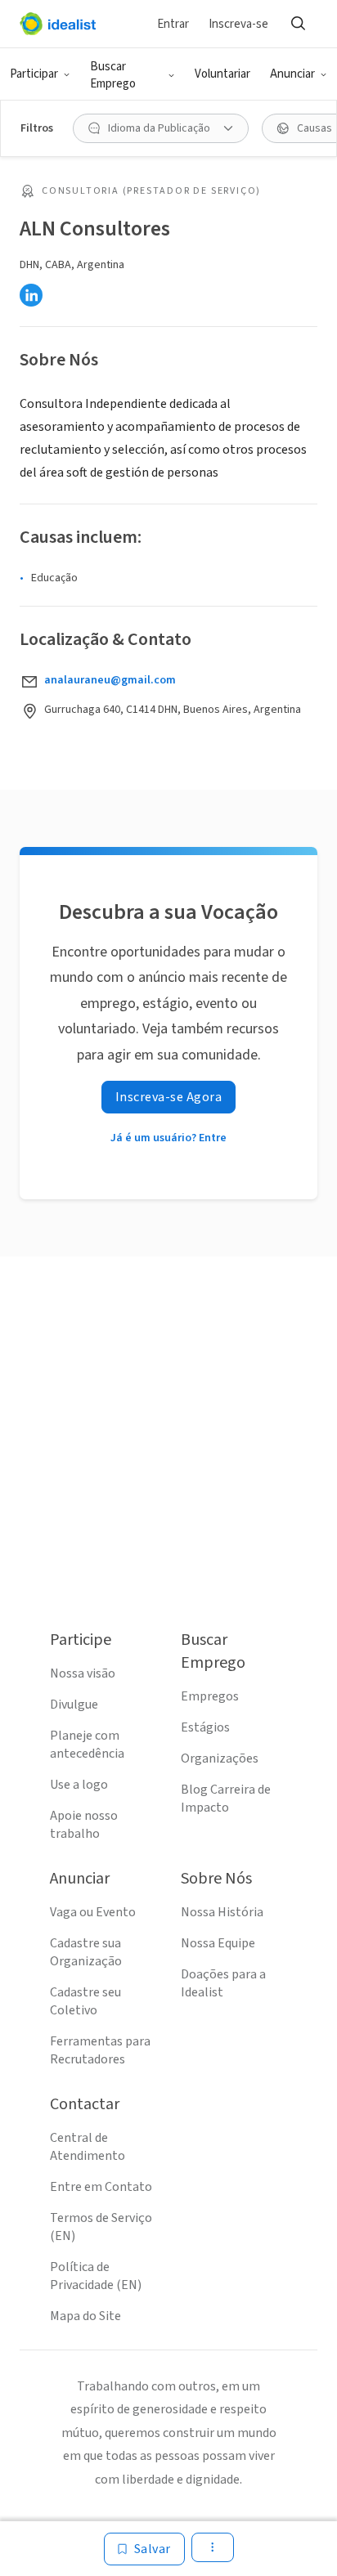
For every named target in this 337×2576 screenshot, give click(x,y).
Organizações (220, 1758)
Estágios (205, 1727)
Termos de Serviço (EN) (101, 2227)
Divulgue (74, 1705)
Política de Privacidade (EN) (96, 2276)
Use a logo (79, 1785)
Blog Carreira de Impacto (226, 1799)
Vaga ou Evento (93, 1912)
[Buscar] (298, 24)
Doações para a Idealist (223, 1983)
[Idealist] (58, 24)
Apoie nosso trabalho (84, 1825)
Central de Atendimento (88, 2147)
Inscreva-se (238, 24)
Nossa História (222, 1912)
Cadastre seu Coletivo (85, 2001)
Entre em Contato (101, 2187)
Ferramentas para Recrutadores (100, 2050)
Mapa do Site (85, 2316)
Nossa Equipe (218, 1943)
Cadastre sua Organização (86, 1952)
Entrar (173, 24)
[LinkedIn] (31, 295)
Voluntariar (222, 74)
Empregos (210, 1696)
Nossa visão (83, 1673)
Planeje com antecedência (87, 1745)
